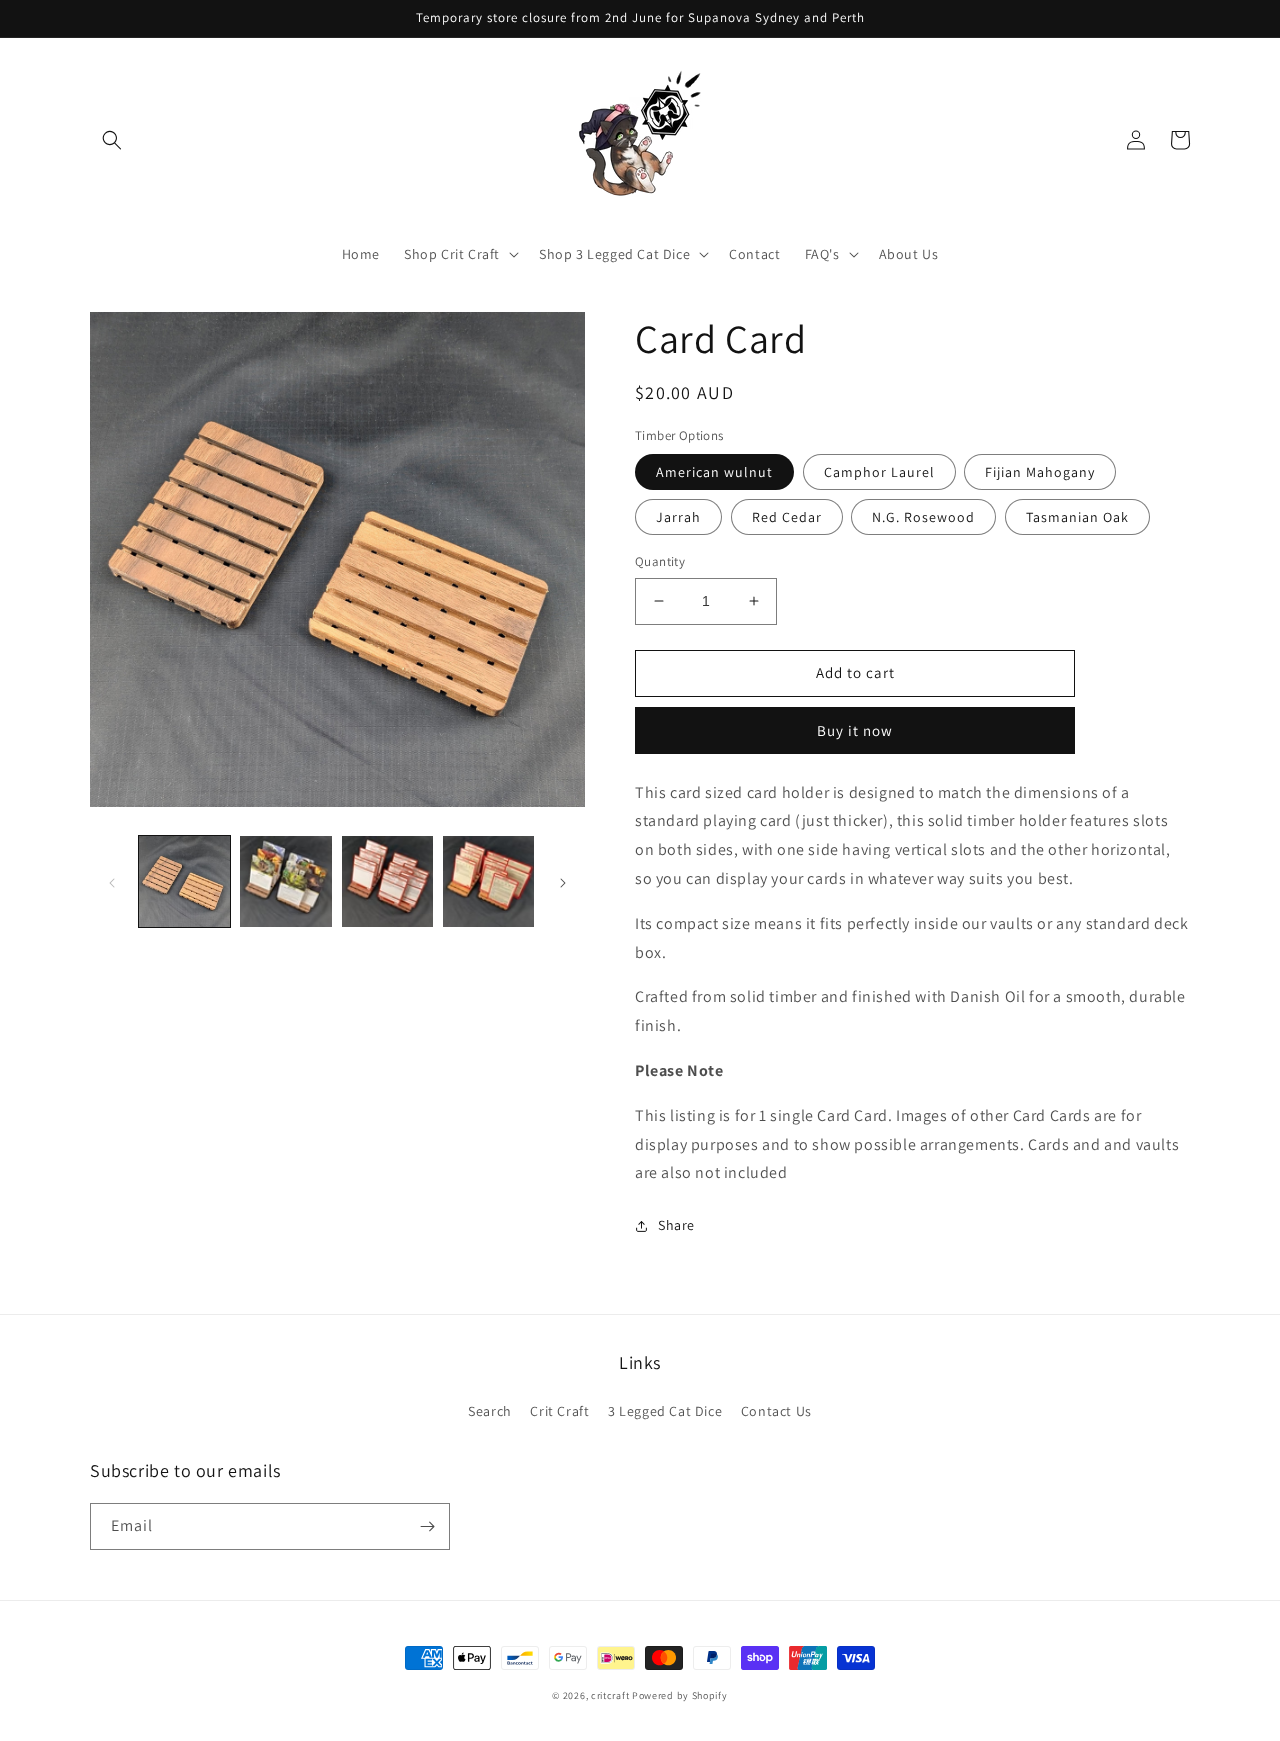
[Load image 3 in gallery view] (387, 881)
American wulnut (714, 472)
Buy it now (855, 730)
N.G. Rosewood (923, 517)
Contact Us (776, 1411)
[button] (112, 140)
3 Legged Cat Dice (665, 1411)
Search (490, 1411)
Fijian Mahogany (1040, 472)
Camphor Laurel (879, 472)
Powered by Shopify (680, 1695)
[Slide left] (112, 881)
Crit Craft (559, 1411)
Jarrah (678, 517)
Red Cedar (787, 517)
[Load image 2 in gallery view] (285, 881)
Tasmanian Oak (1077, 517)
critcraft (610, 1695)
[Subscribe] (427, 1526)
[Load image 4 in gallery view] (488, 881)
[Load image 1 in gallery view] (184, 881)
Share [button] (676, 1225)
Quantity (660, 561)
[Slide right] (563, 881)
